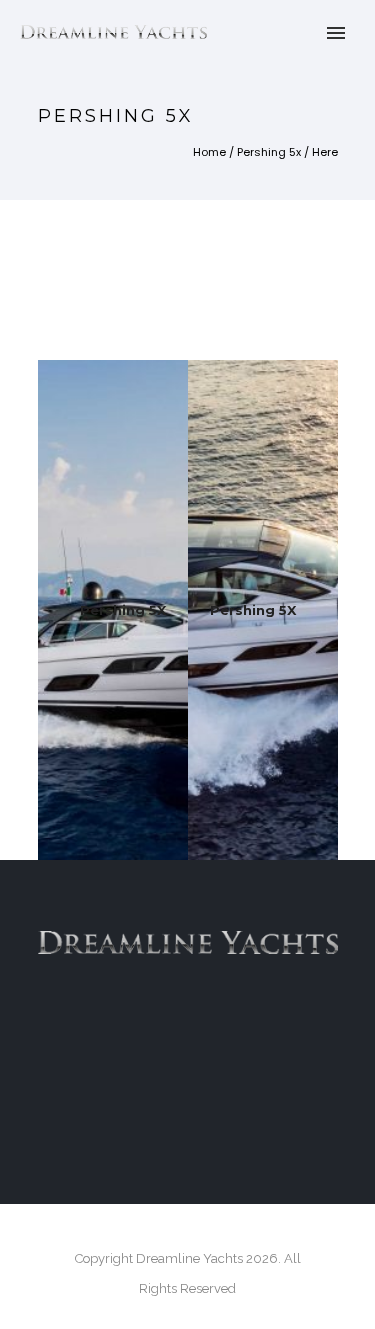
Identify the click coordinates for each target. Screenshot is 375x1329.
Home (209, 152)
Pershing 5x (269, 152)
